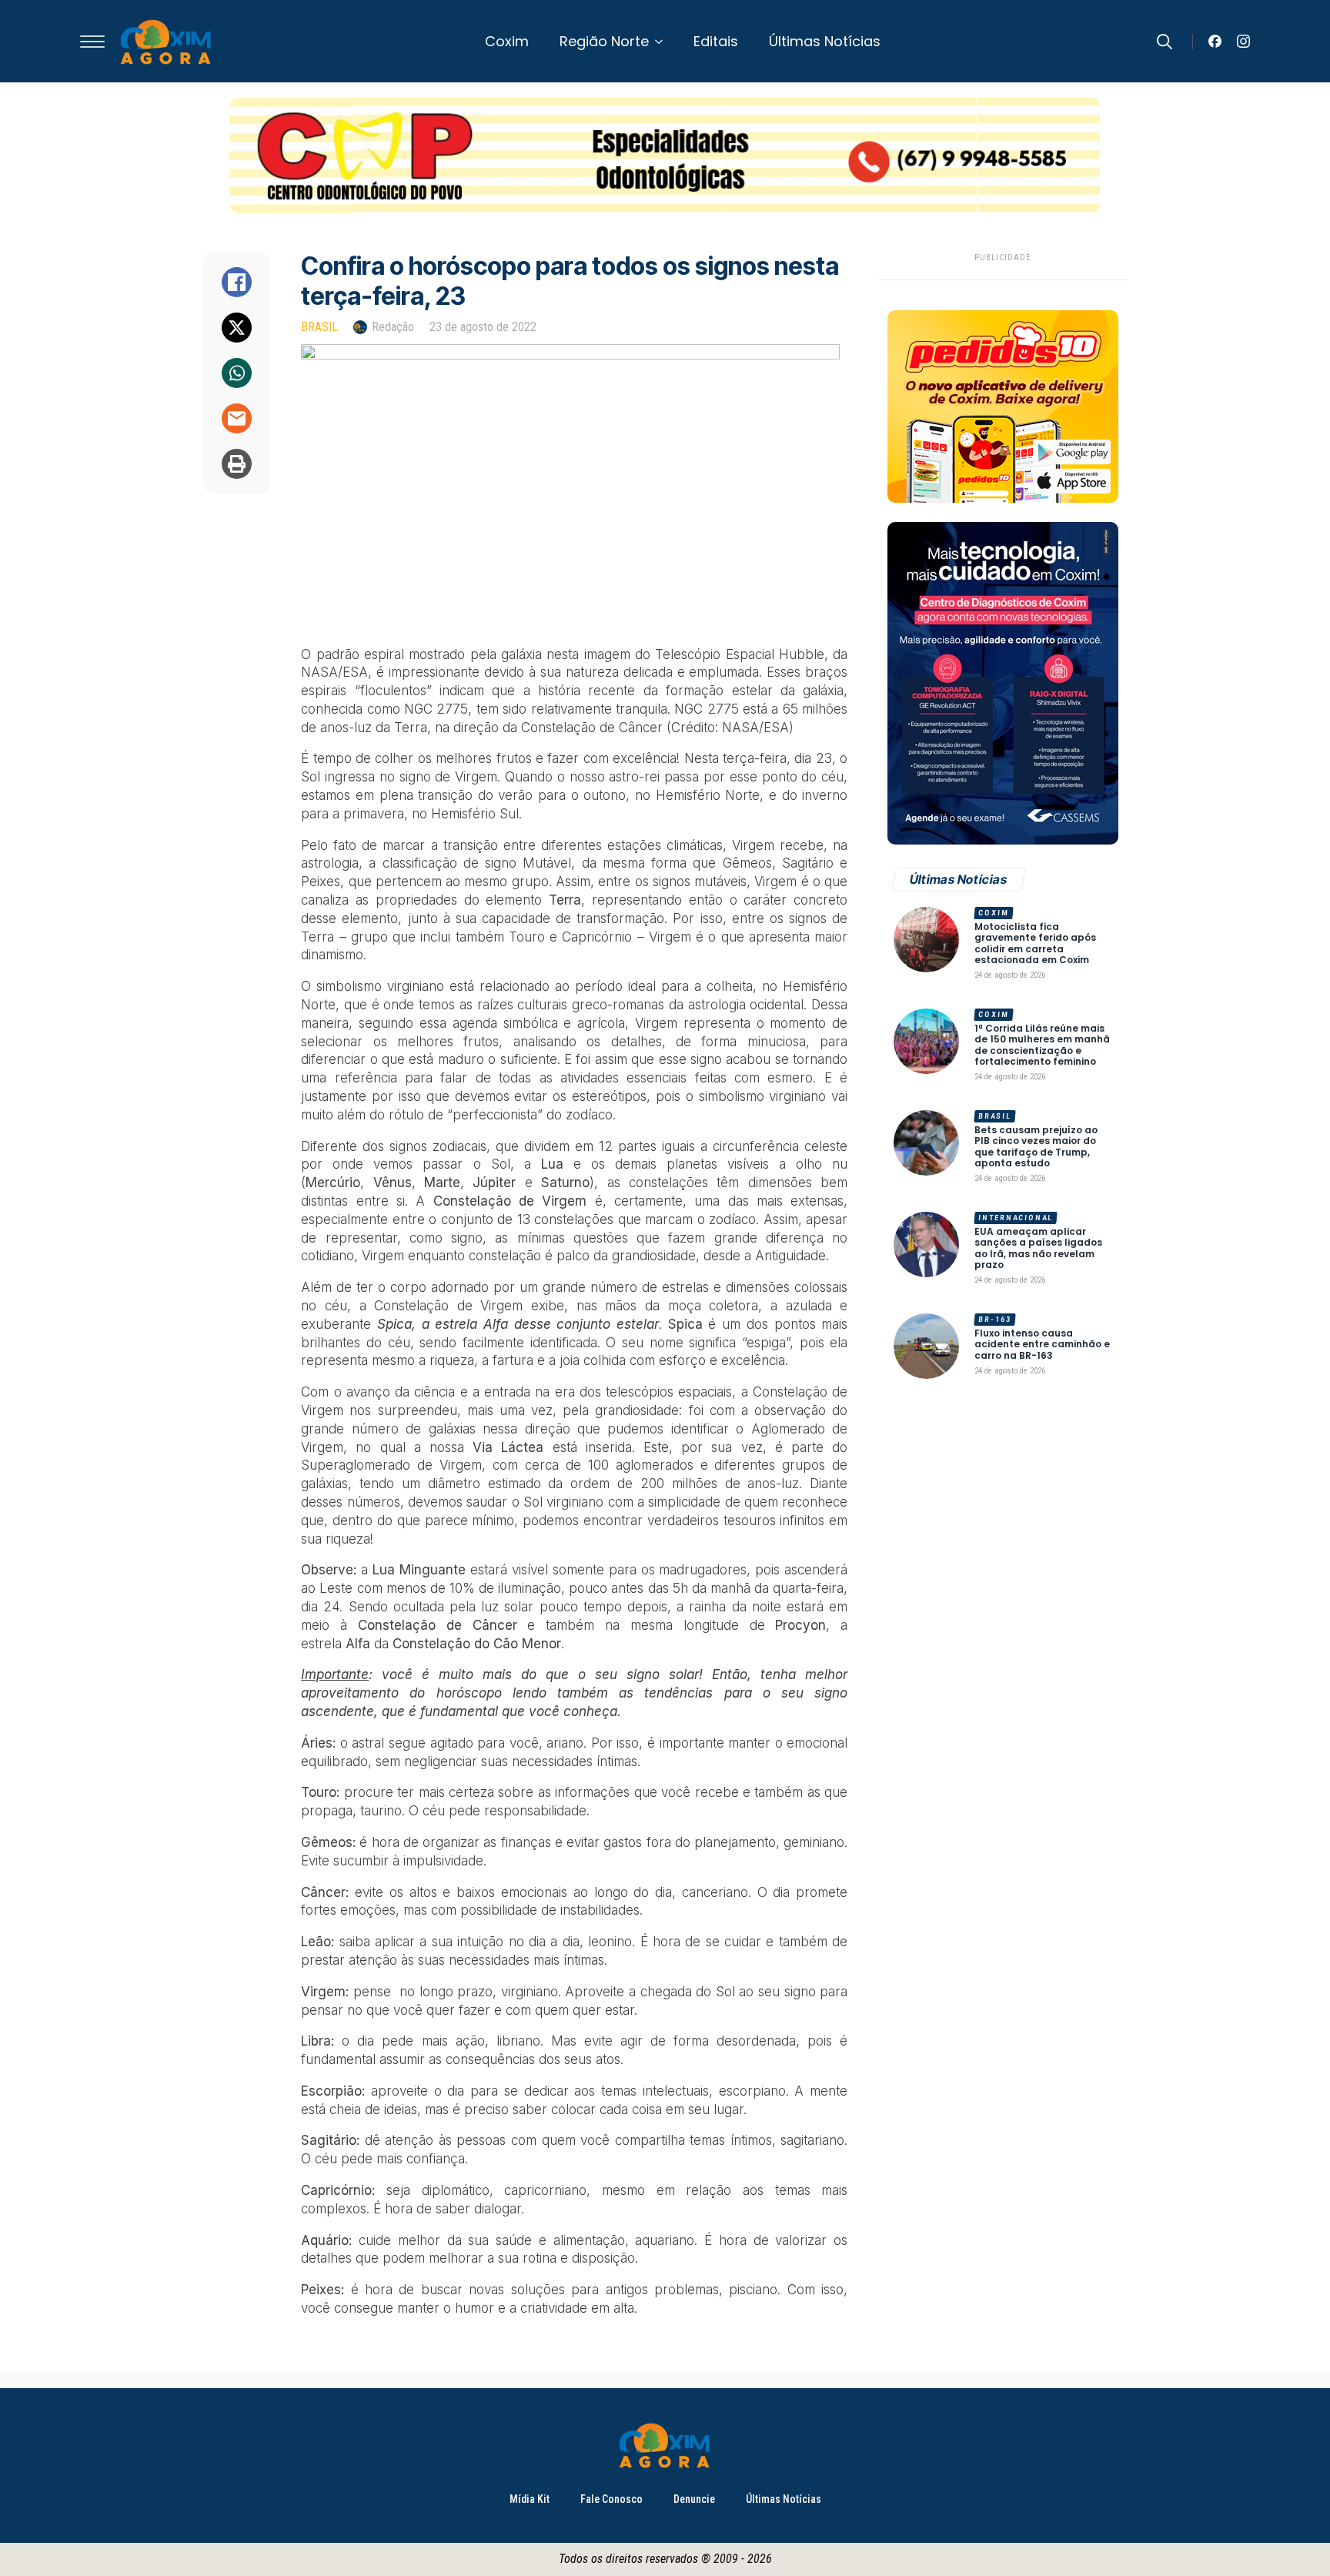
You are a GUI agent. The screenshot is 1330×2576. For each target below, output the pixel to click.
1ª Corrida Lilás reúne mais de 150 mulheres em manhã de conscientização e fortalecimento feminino (1042, 1045)
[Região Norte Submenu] (663, 42)
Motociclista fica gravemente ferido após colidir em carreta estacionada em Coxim (1035, 944)
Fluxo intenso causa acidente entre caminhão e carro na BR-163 (1042, 1345)
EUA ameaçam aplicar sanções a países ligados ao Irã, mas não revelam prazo (1038, 1249)
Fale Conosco (612, 2499)
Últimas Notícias (825, 41)
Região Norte (604, 41)
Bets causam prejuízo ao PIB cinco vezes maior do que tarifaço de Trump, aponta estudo (1036, 1147)
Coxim (507, 41)
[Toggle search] (1165, 42)
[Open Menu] (92, 42)
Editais (716, 41)
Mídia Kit (530, 2499)
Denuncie (694, 2499)
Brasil (319, 327)
